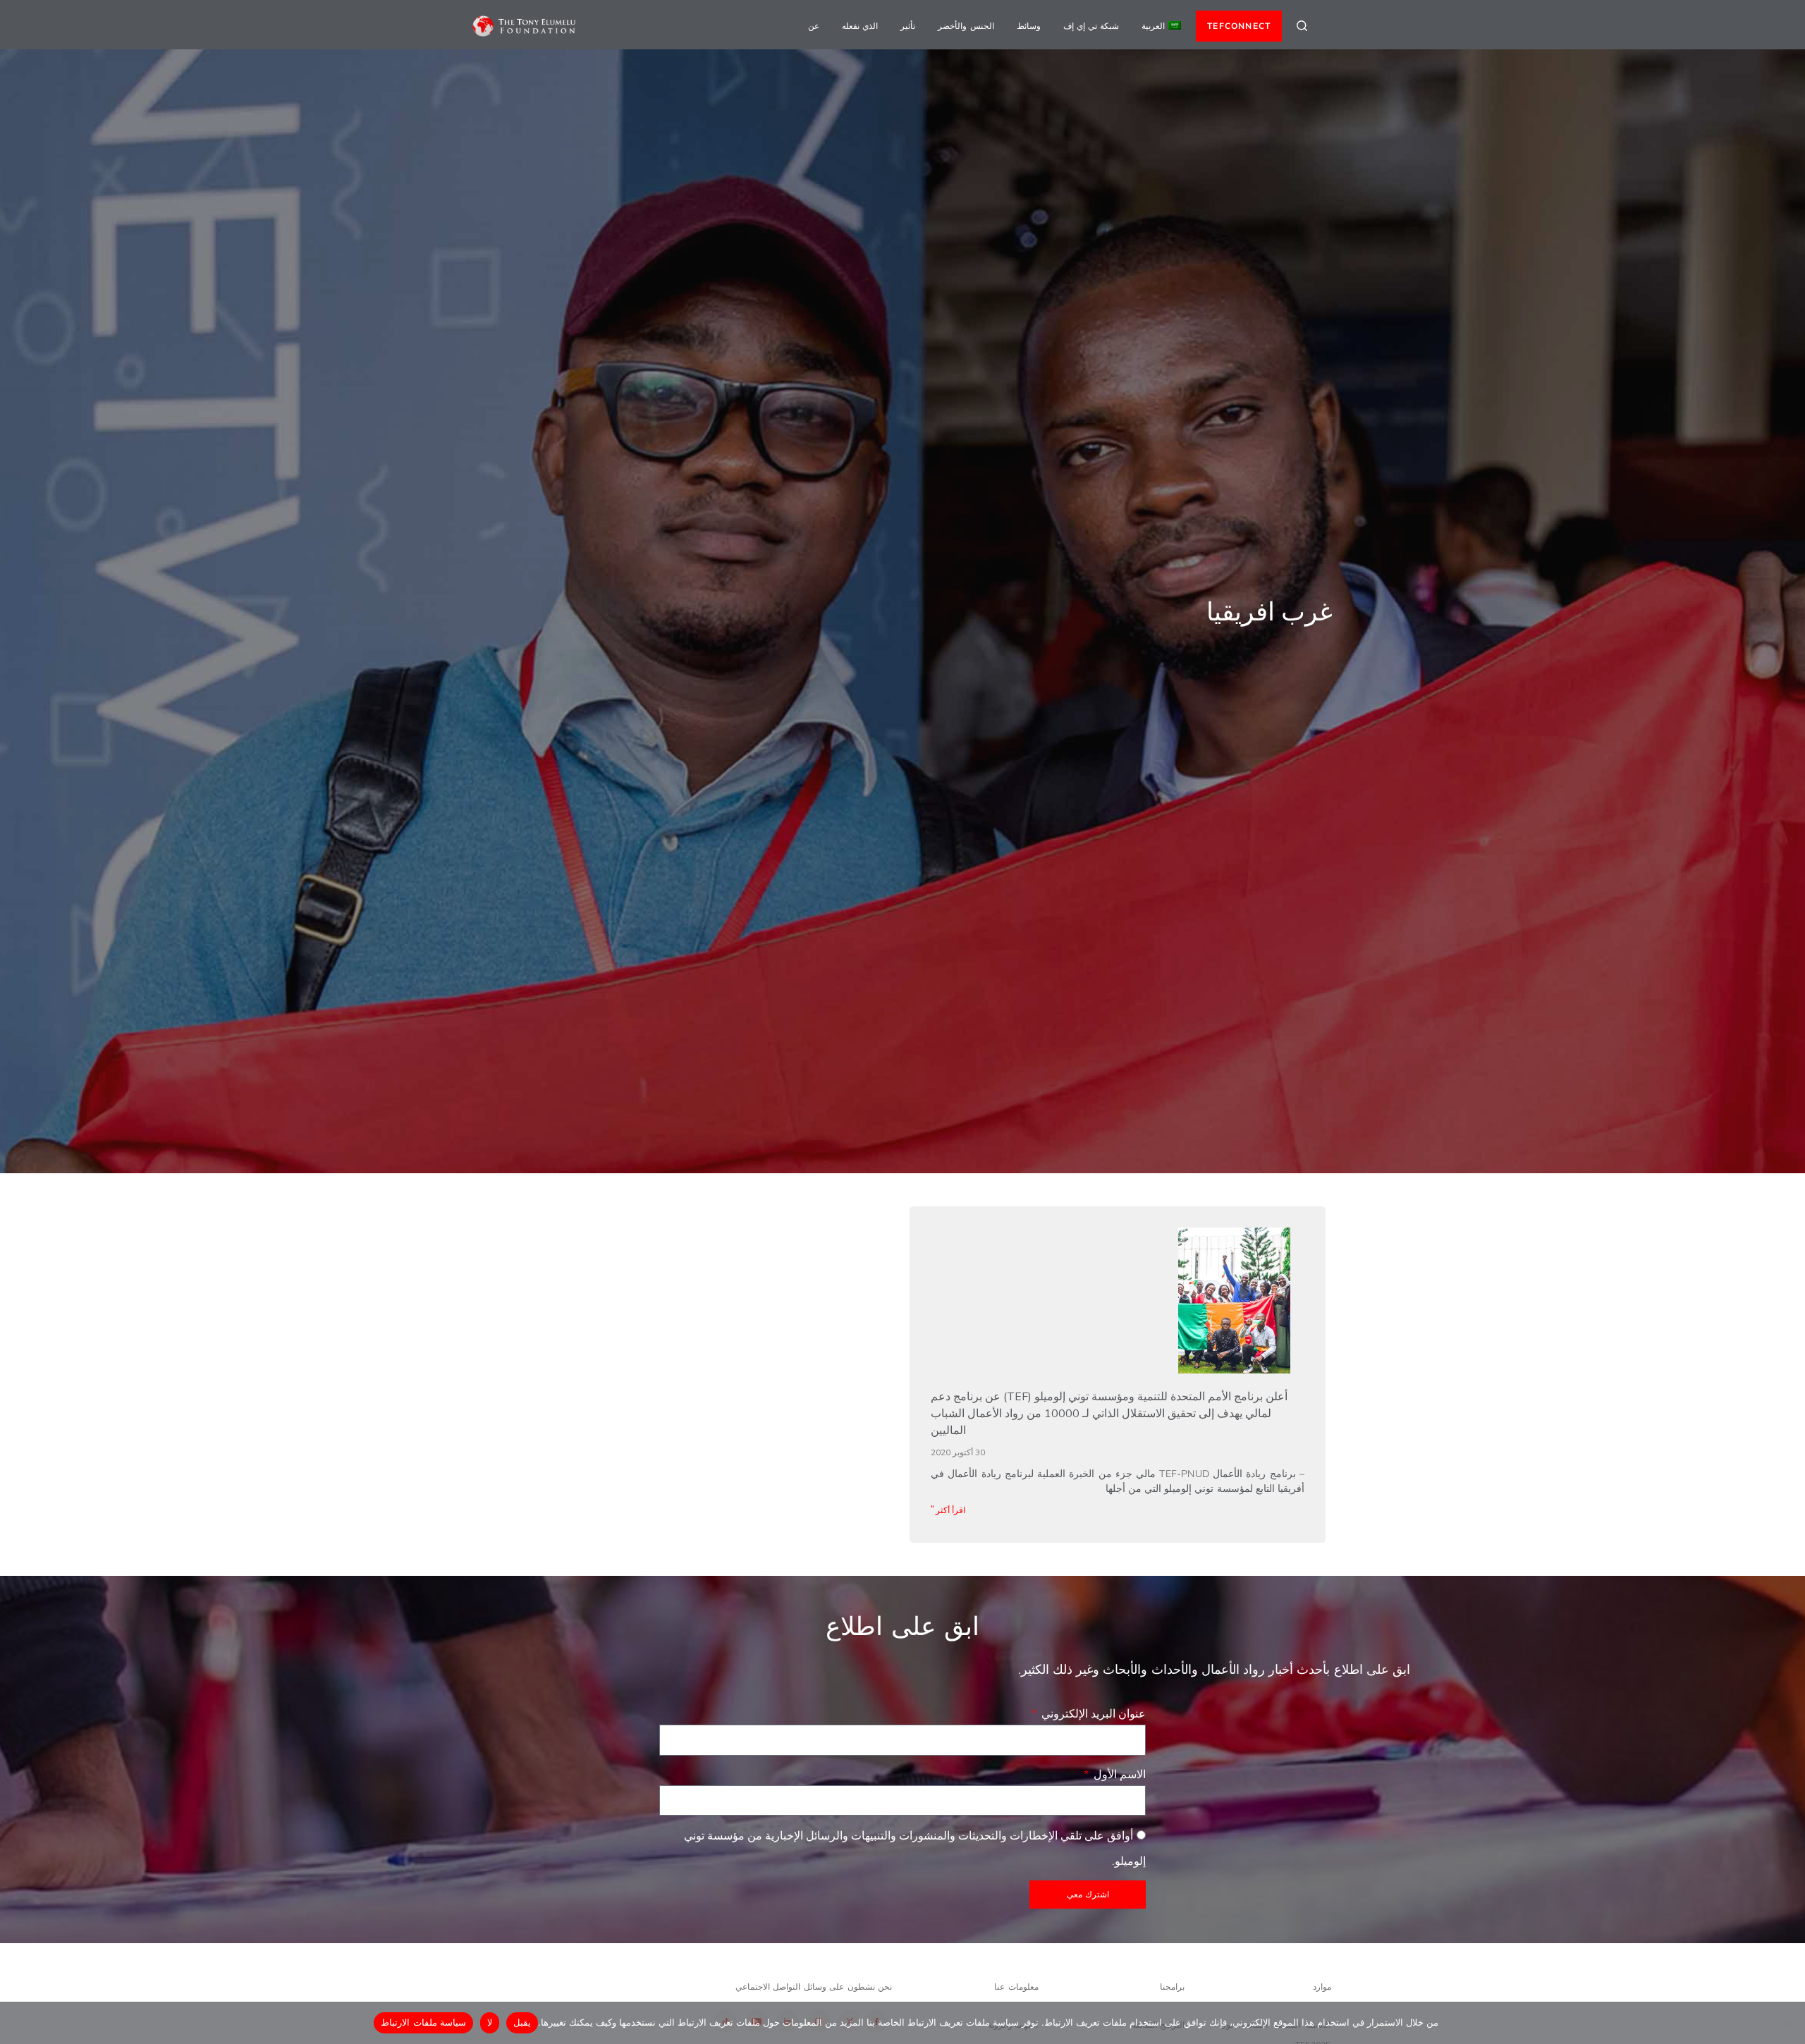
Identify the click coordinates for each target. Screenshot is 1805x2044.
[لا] (1787, 2023)
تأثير (908, 26)
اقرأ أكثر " (948, 1510)
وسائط (1029, 26)
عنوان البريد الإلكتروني (1092, 1713)
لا (490, 2022)
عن (814, 26)
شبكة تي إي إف (1091, 26)
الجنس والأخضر (966, 26)
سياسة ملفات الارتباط (423, 2022)
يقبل (522, 2022)
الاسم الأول (1118, 1774)
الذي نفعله (860, 26)
